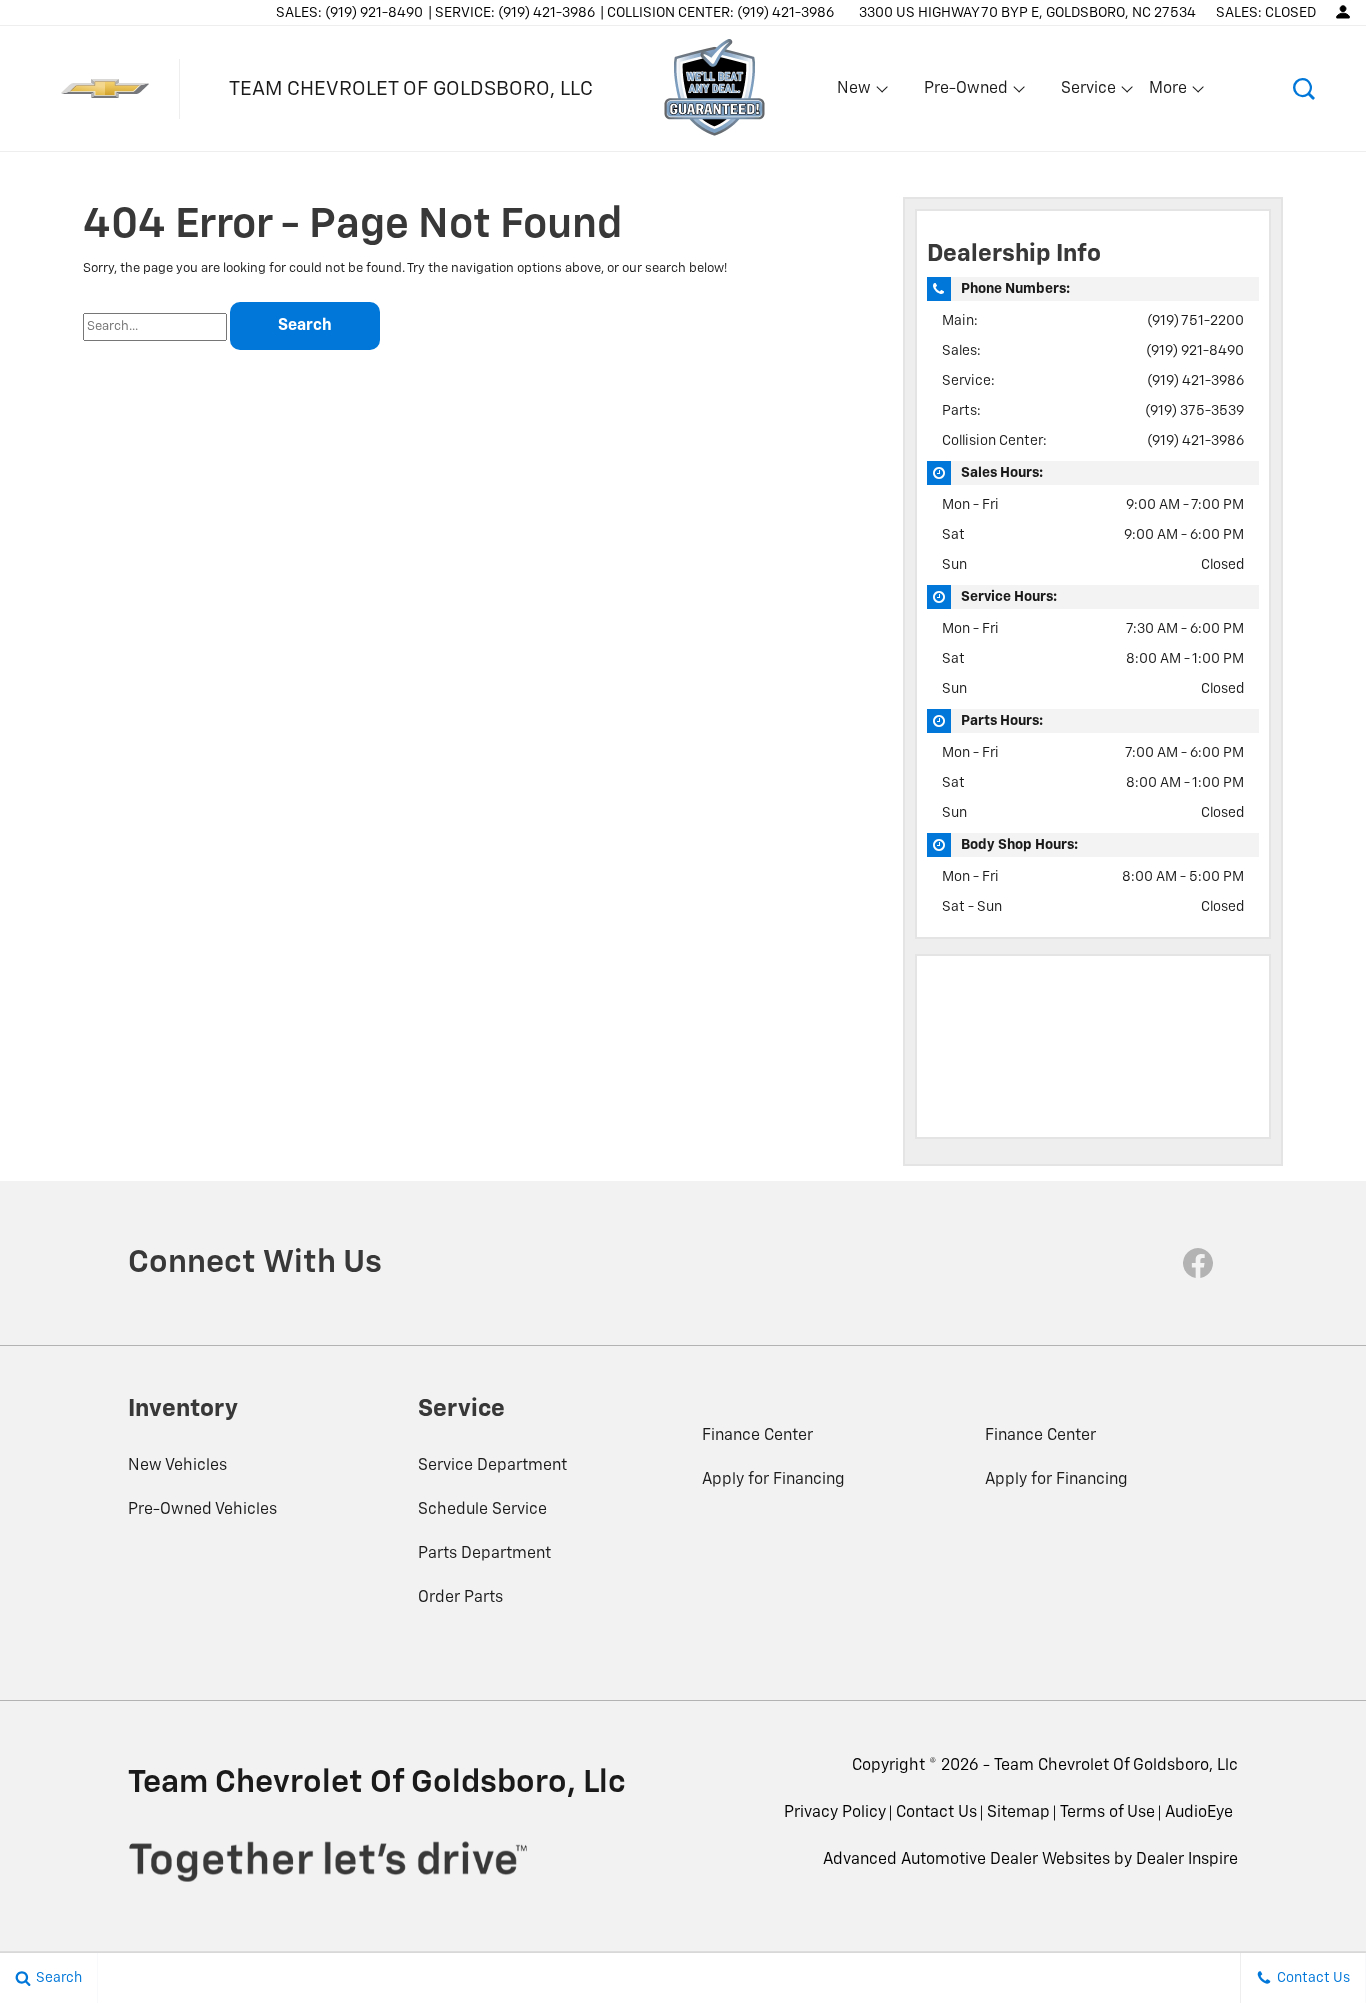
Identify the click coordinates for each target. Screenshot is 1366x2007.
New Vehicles (177, 1466)
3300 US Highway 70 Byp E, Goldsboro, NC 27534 (1027, 13)
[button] (1303, 88)
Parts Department (484, 1554)
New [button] (857, 93)
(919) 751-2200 (1195, 321)
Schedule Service (482, 1510)
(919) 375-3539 (1194, 411)
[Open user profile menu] (1343, 12)
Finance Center (757, 1436)
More (1169, 93)
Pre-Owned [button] (965, 93)
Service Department (492, 1466)
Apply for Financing (773, 1480)
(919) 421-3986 (1195, 381)
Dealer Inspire (1187, 1860)
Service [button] (1088, 93)
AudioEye (1199, 1813)
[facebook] (1198, 1263)
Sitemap (1018, 1813)
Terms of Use (1107, 1813)
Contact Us (936, 1813)
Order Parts (460, 1598)
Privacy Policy (835, 1813)
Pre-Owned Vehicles (202, 1510)
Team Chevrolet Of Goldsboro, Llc (1116, 1766)
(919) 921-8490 (1195, 351)
